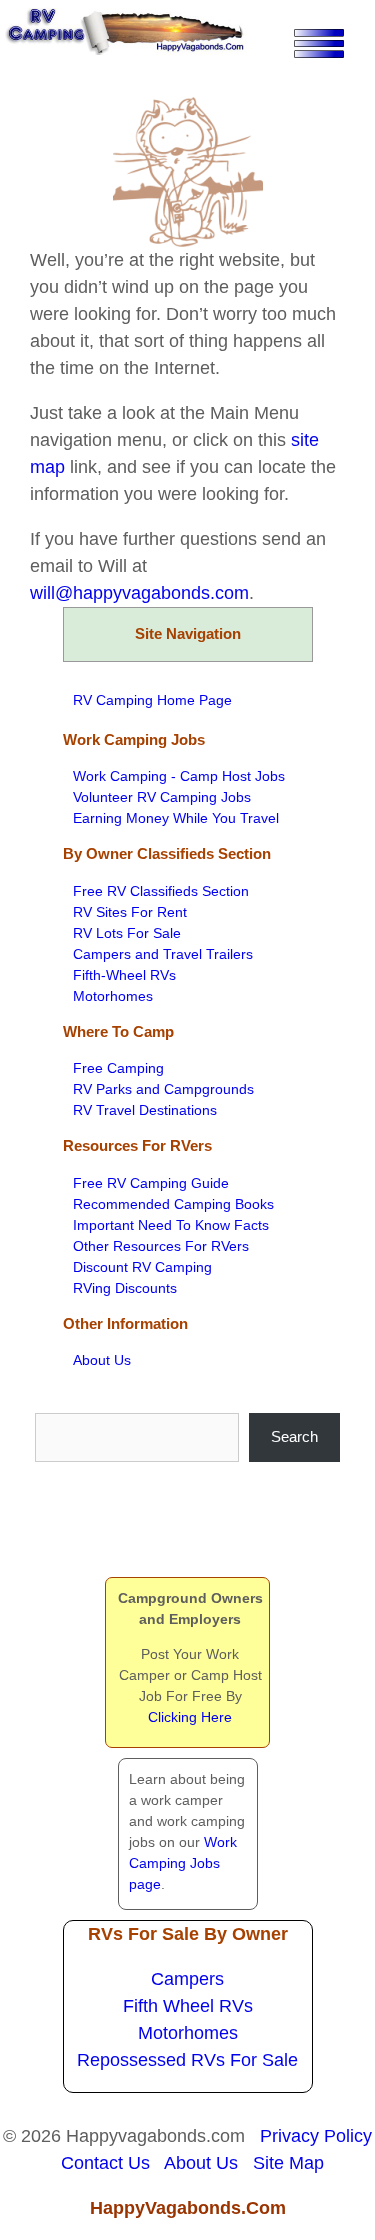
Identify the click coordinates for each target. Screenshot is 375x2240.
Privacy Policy (316, 2136)
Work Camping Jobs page (183, 1863)
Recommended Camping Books (173, 1204)
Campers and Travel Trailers (163, 954)
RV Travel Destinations (145, 1110)
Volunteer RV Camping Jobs (162, 797)
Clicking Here (190, 1717)
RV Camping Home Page (152, 700)
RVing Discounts (125, 1288)
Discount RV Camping (142, 1267)
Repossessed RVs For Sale (187, 2060)
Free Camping (118, 1068)
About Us (102, 1360)
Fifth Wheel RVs (188, 2006)
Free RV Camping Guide (151, 1183)
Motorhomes (113, 996)
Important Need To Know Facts (171, 1225)
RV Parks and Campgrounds (163, 1089)
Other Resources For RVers (161, 1246)
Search (294, 1436)
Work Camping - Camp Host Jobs (179, 776)
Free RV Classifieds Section (161, 891)
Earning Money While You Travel (176, 818)
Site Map (288, 2163)
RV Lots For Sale (127, 933)
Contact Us (105, 2163)
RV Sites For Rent (130, 912)
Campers (187, 1979)
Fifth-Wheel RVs (124, 975)
